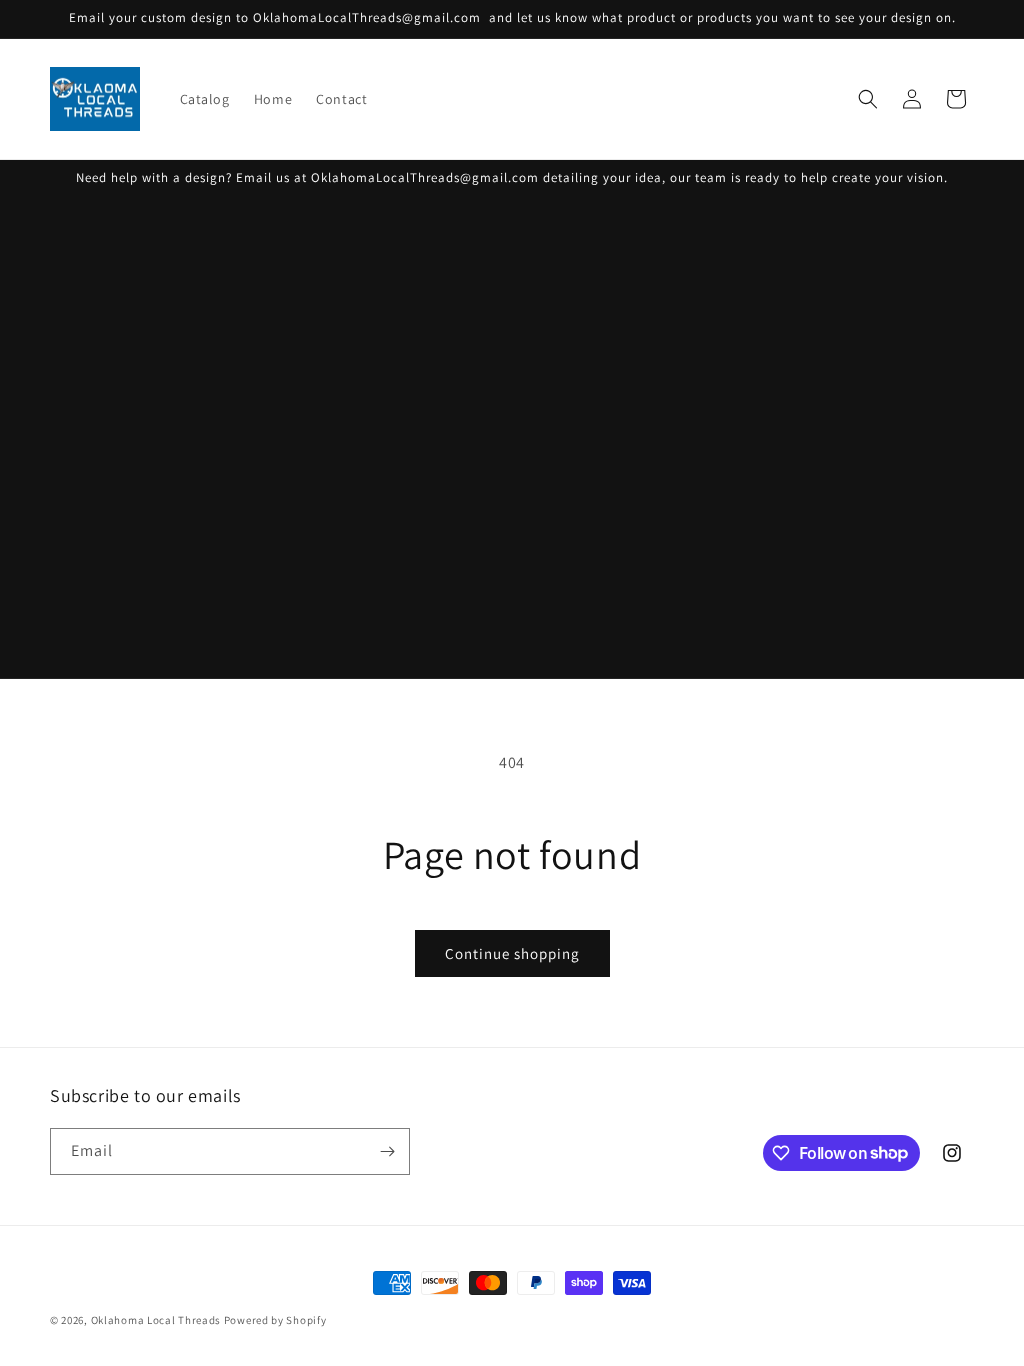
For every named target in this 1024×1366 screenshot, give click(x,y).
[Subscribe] (387, 1151)
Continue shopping (512, 953)
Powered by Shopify (275, 1320)
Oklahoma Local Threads (156, 1320)
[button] (868, 99)
